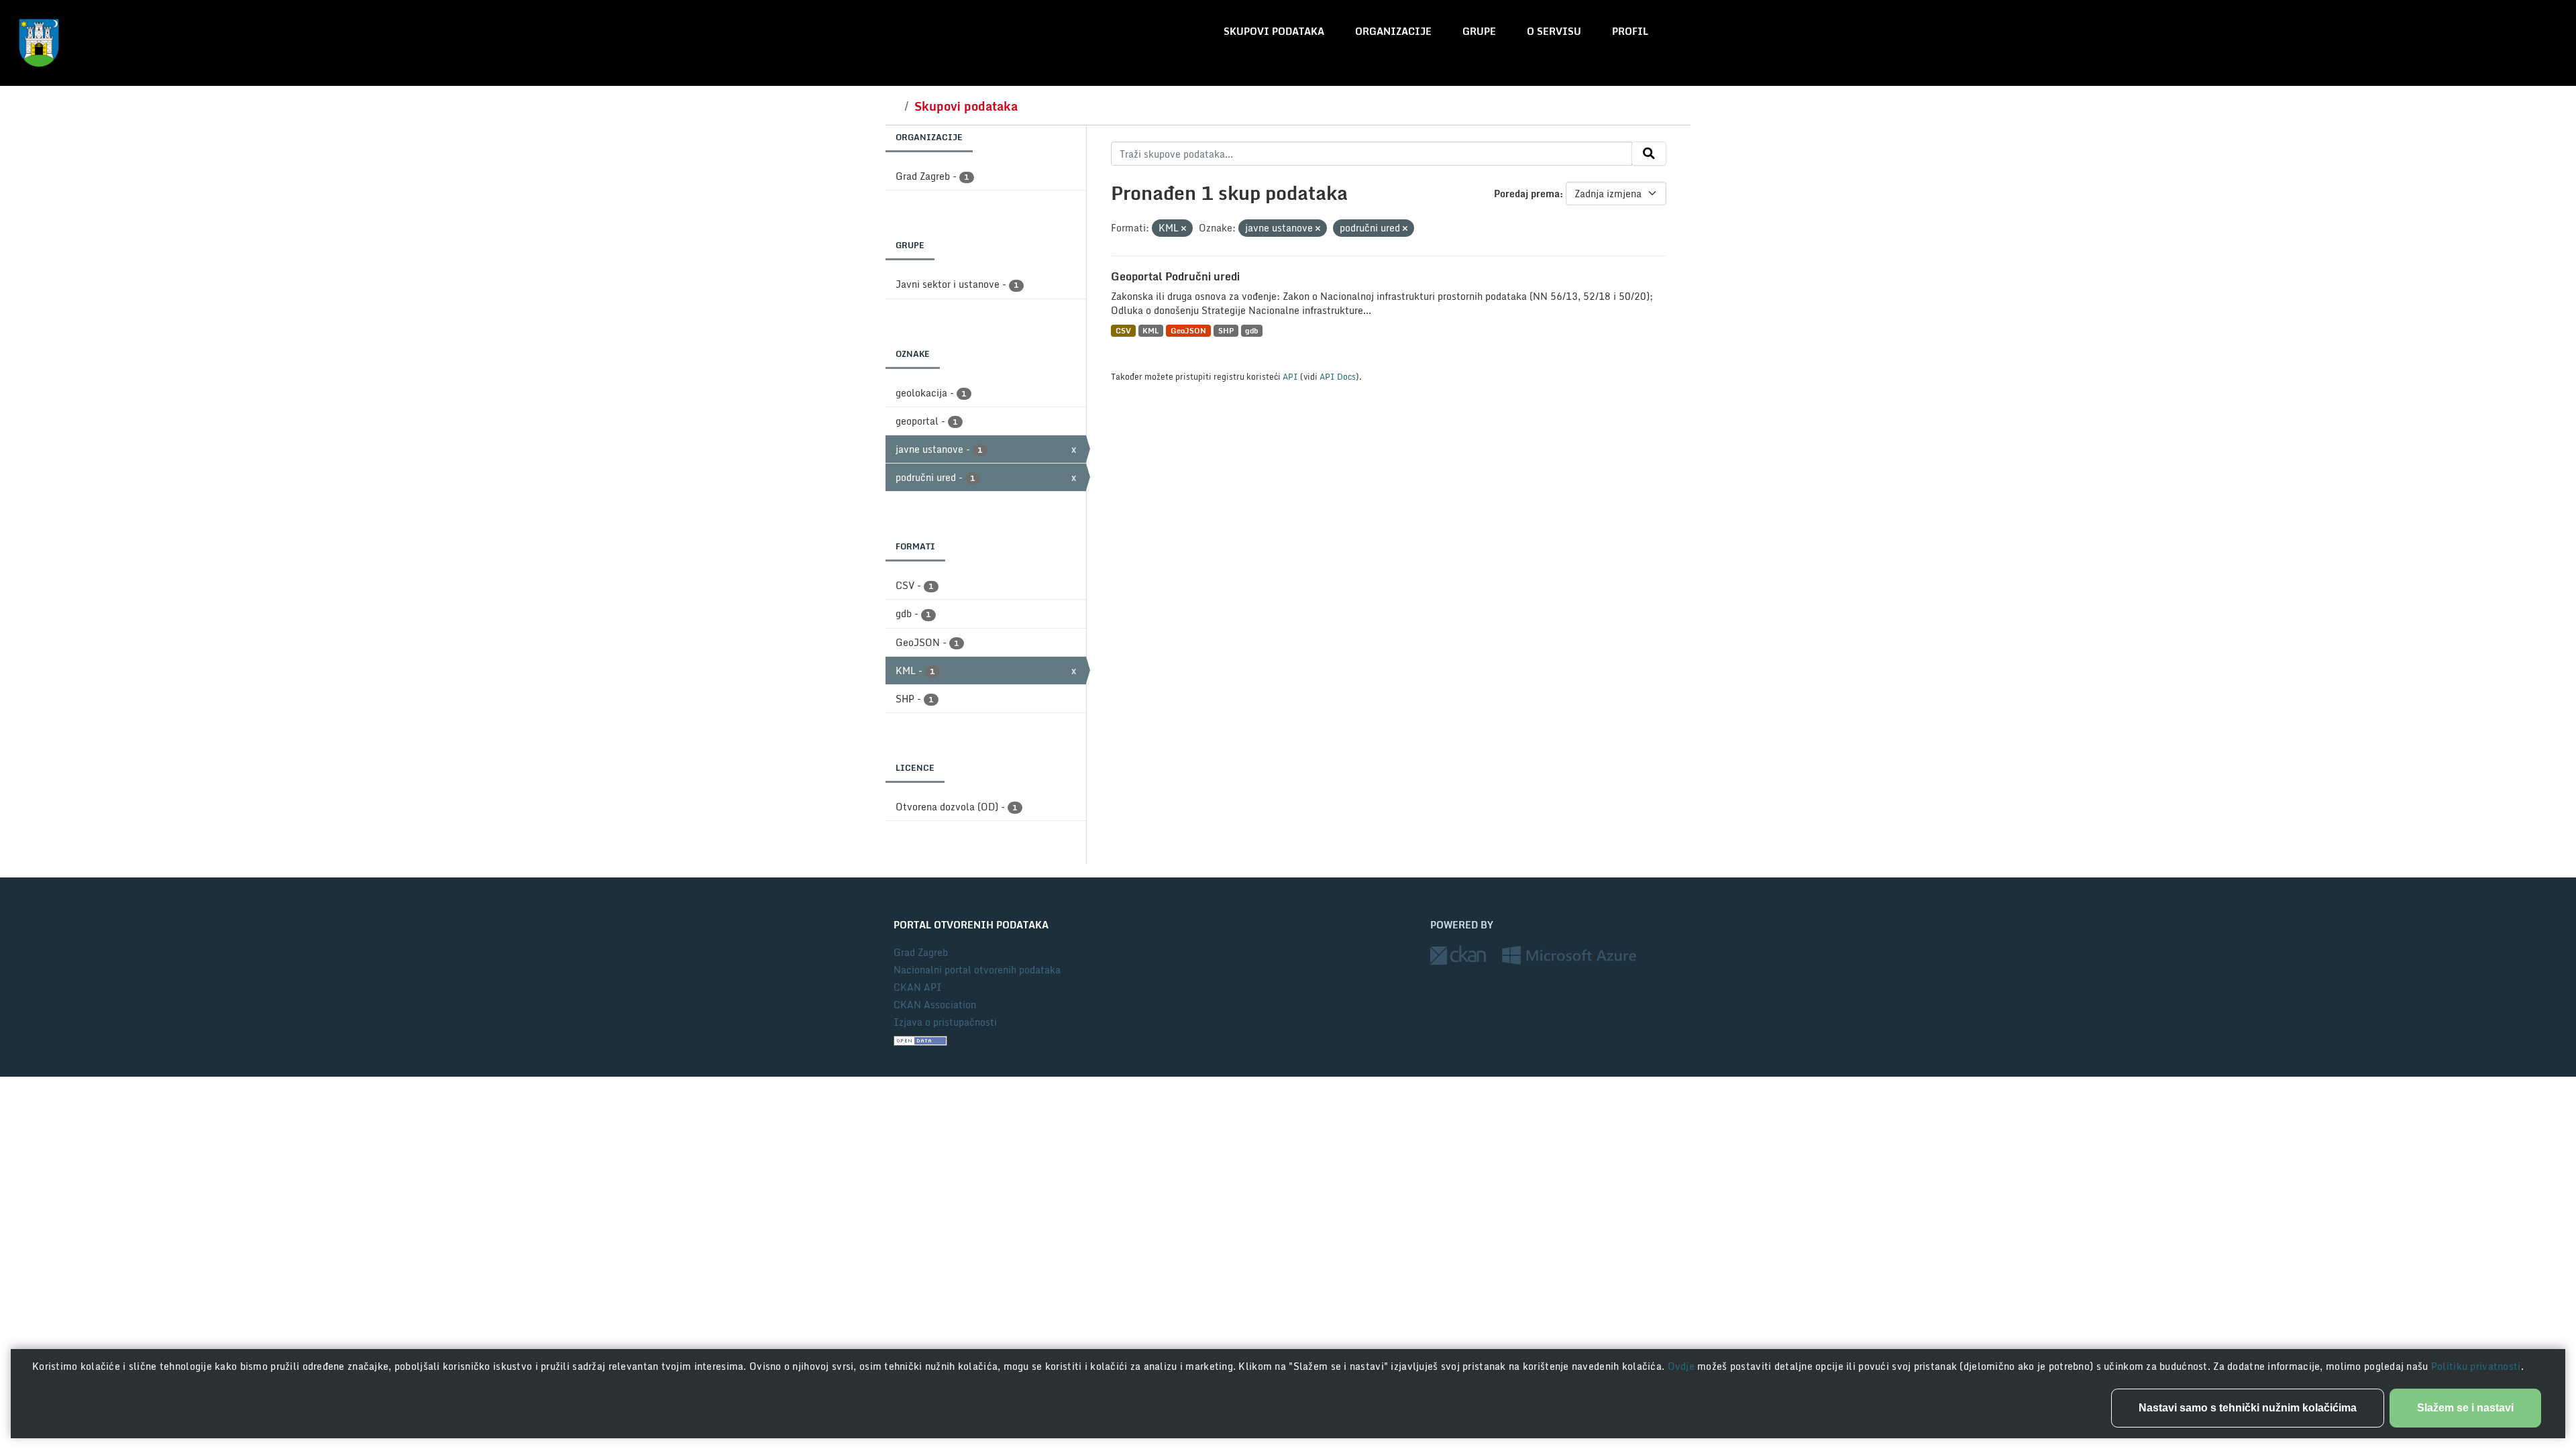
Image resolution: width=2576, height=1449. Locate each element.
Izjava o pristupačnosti (945, 1022)
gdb (1251, 330)
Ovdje (1683, 1366)
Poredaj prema (1527, 194)
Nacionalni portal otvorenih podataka (977, 970)
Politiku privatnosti (2476, 1366)
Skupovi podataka (1274, 31)
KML (1150, 330)
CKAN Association (935, 1005)
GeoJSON (1188, 330)
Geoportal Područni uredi (1175, 276)
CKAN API (918, 987)
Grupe (1479, 31)
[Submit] (1649, 154)
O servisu (1554, 31)
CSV (1123, 330)
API (1290, 376)
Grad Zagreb (921, 952)
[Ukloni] (1184, 229)
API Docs (1338, 376)
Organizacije (1393, 31)
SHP (1226, 330)
